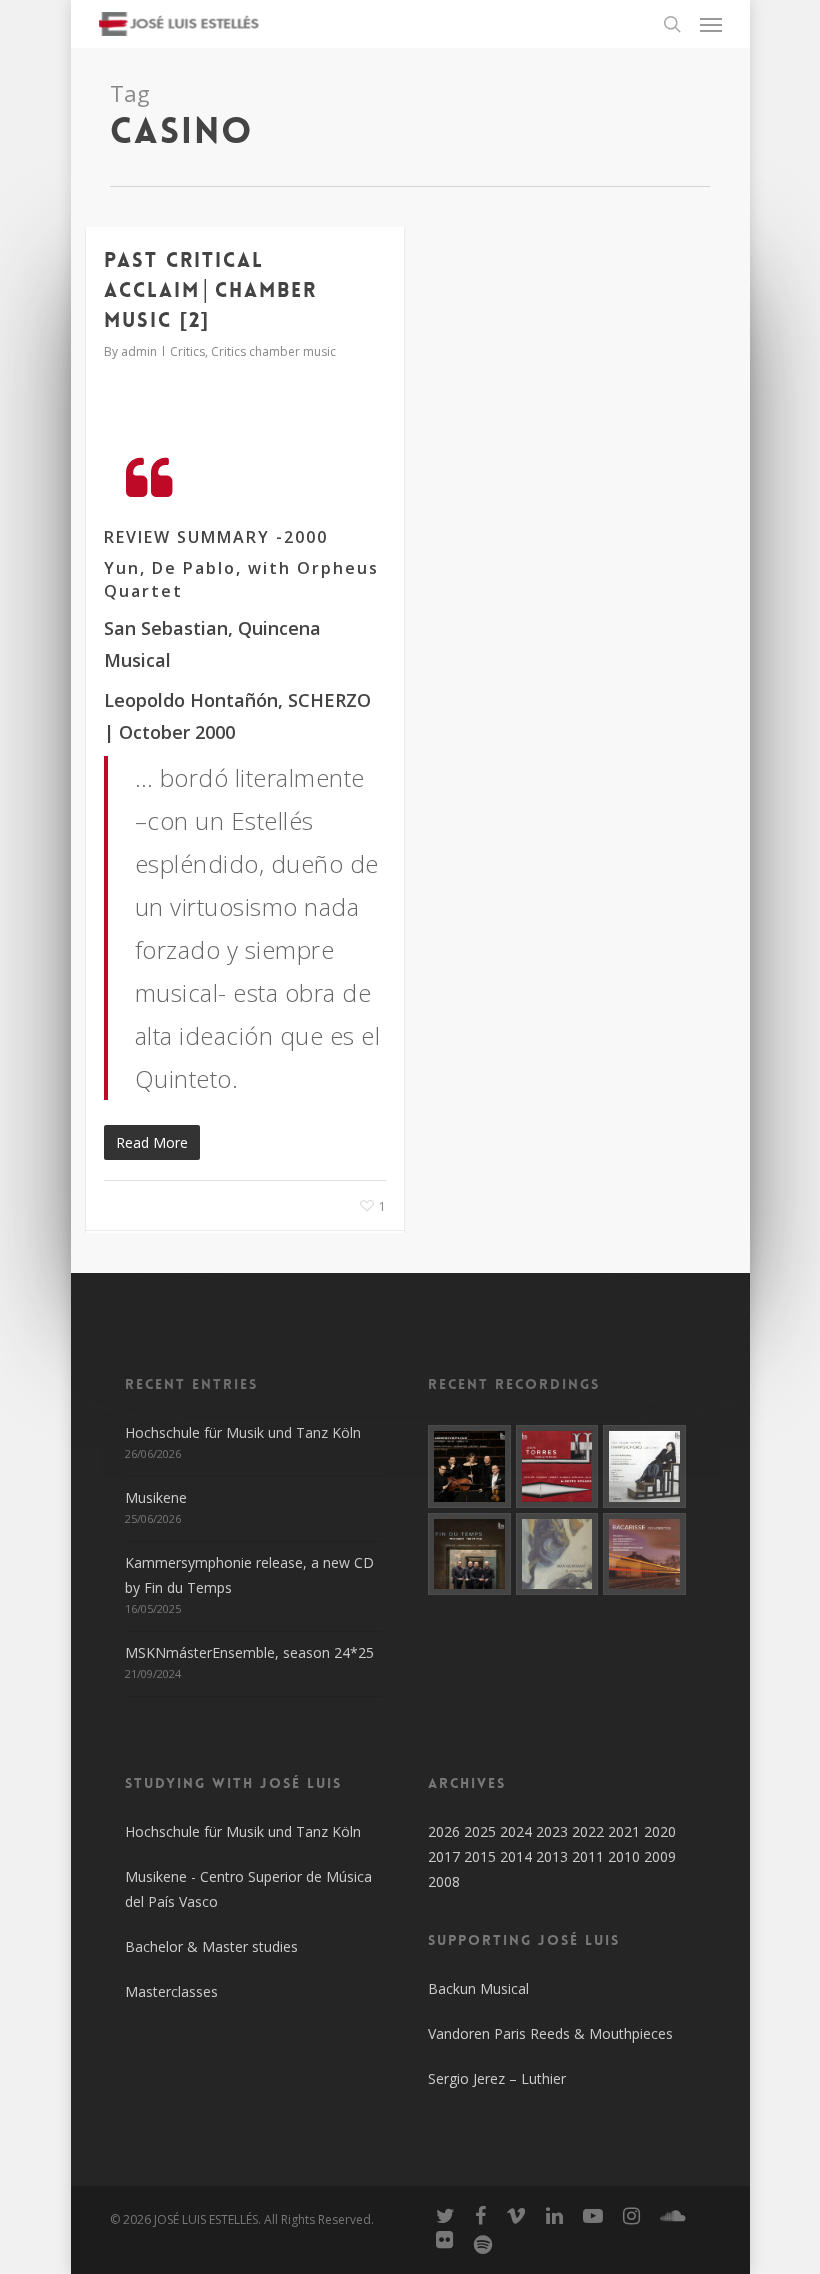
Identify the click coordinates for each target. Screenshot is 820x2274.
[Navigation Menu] (711, 24)
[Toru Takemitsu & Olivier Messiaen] (469, 1554)
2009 (660, 1856)
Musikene (156, 1497)
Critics (187, 351)
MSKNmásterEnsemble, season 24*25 (249, 1652)
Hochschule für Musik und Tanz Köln (243, 1432)
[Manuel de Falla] (644, 1466)
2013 (552, 1856)
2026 (444, 1831)
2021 (624, 1831)
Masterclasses (171, 1991)
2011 (588, 1856)
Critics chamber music (273, 351)
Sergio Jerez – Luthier (497, 2078)
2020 (660, 1831)
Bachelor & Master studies (211, 1946)
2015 (480, 1856)
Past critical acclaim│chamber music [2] (210, 290)
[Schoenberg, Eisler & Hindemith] (469, 1466)
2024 (516, 1831)
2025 (480, 1831)
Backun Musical (478, 1988)
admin (139, 351)
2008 (444, 1881)
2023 (552, 1831)
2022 (588, 1831)
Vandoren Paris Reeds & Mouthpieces (550, 2033)
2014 (516, 1856)
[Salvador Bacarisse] (644, 1554)
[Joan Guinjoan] (557, 1554)
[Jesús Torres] (557, 1466)
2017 (444, 1856)
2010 (624, 1856)
